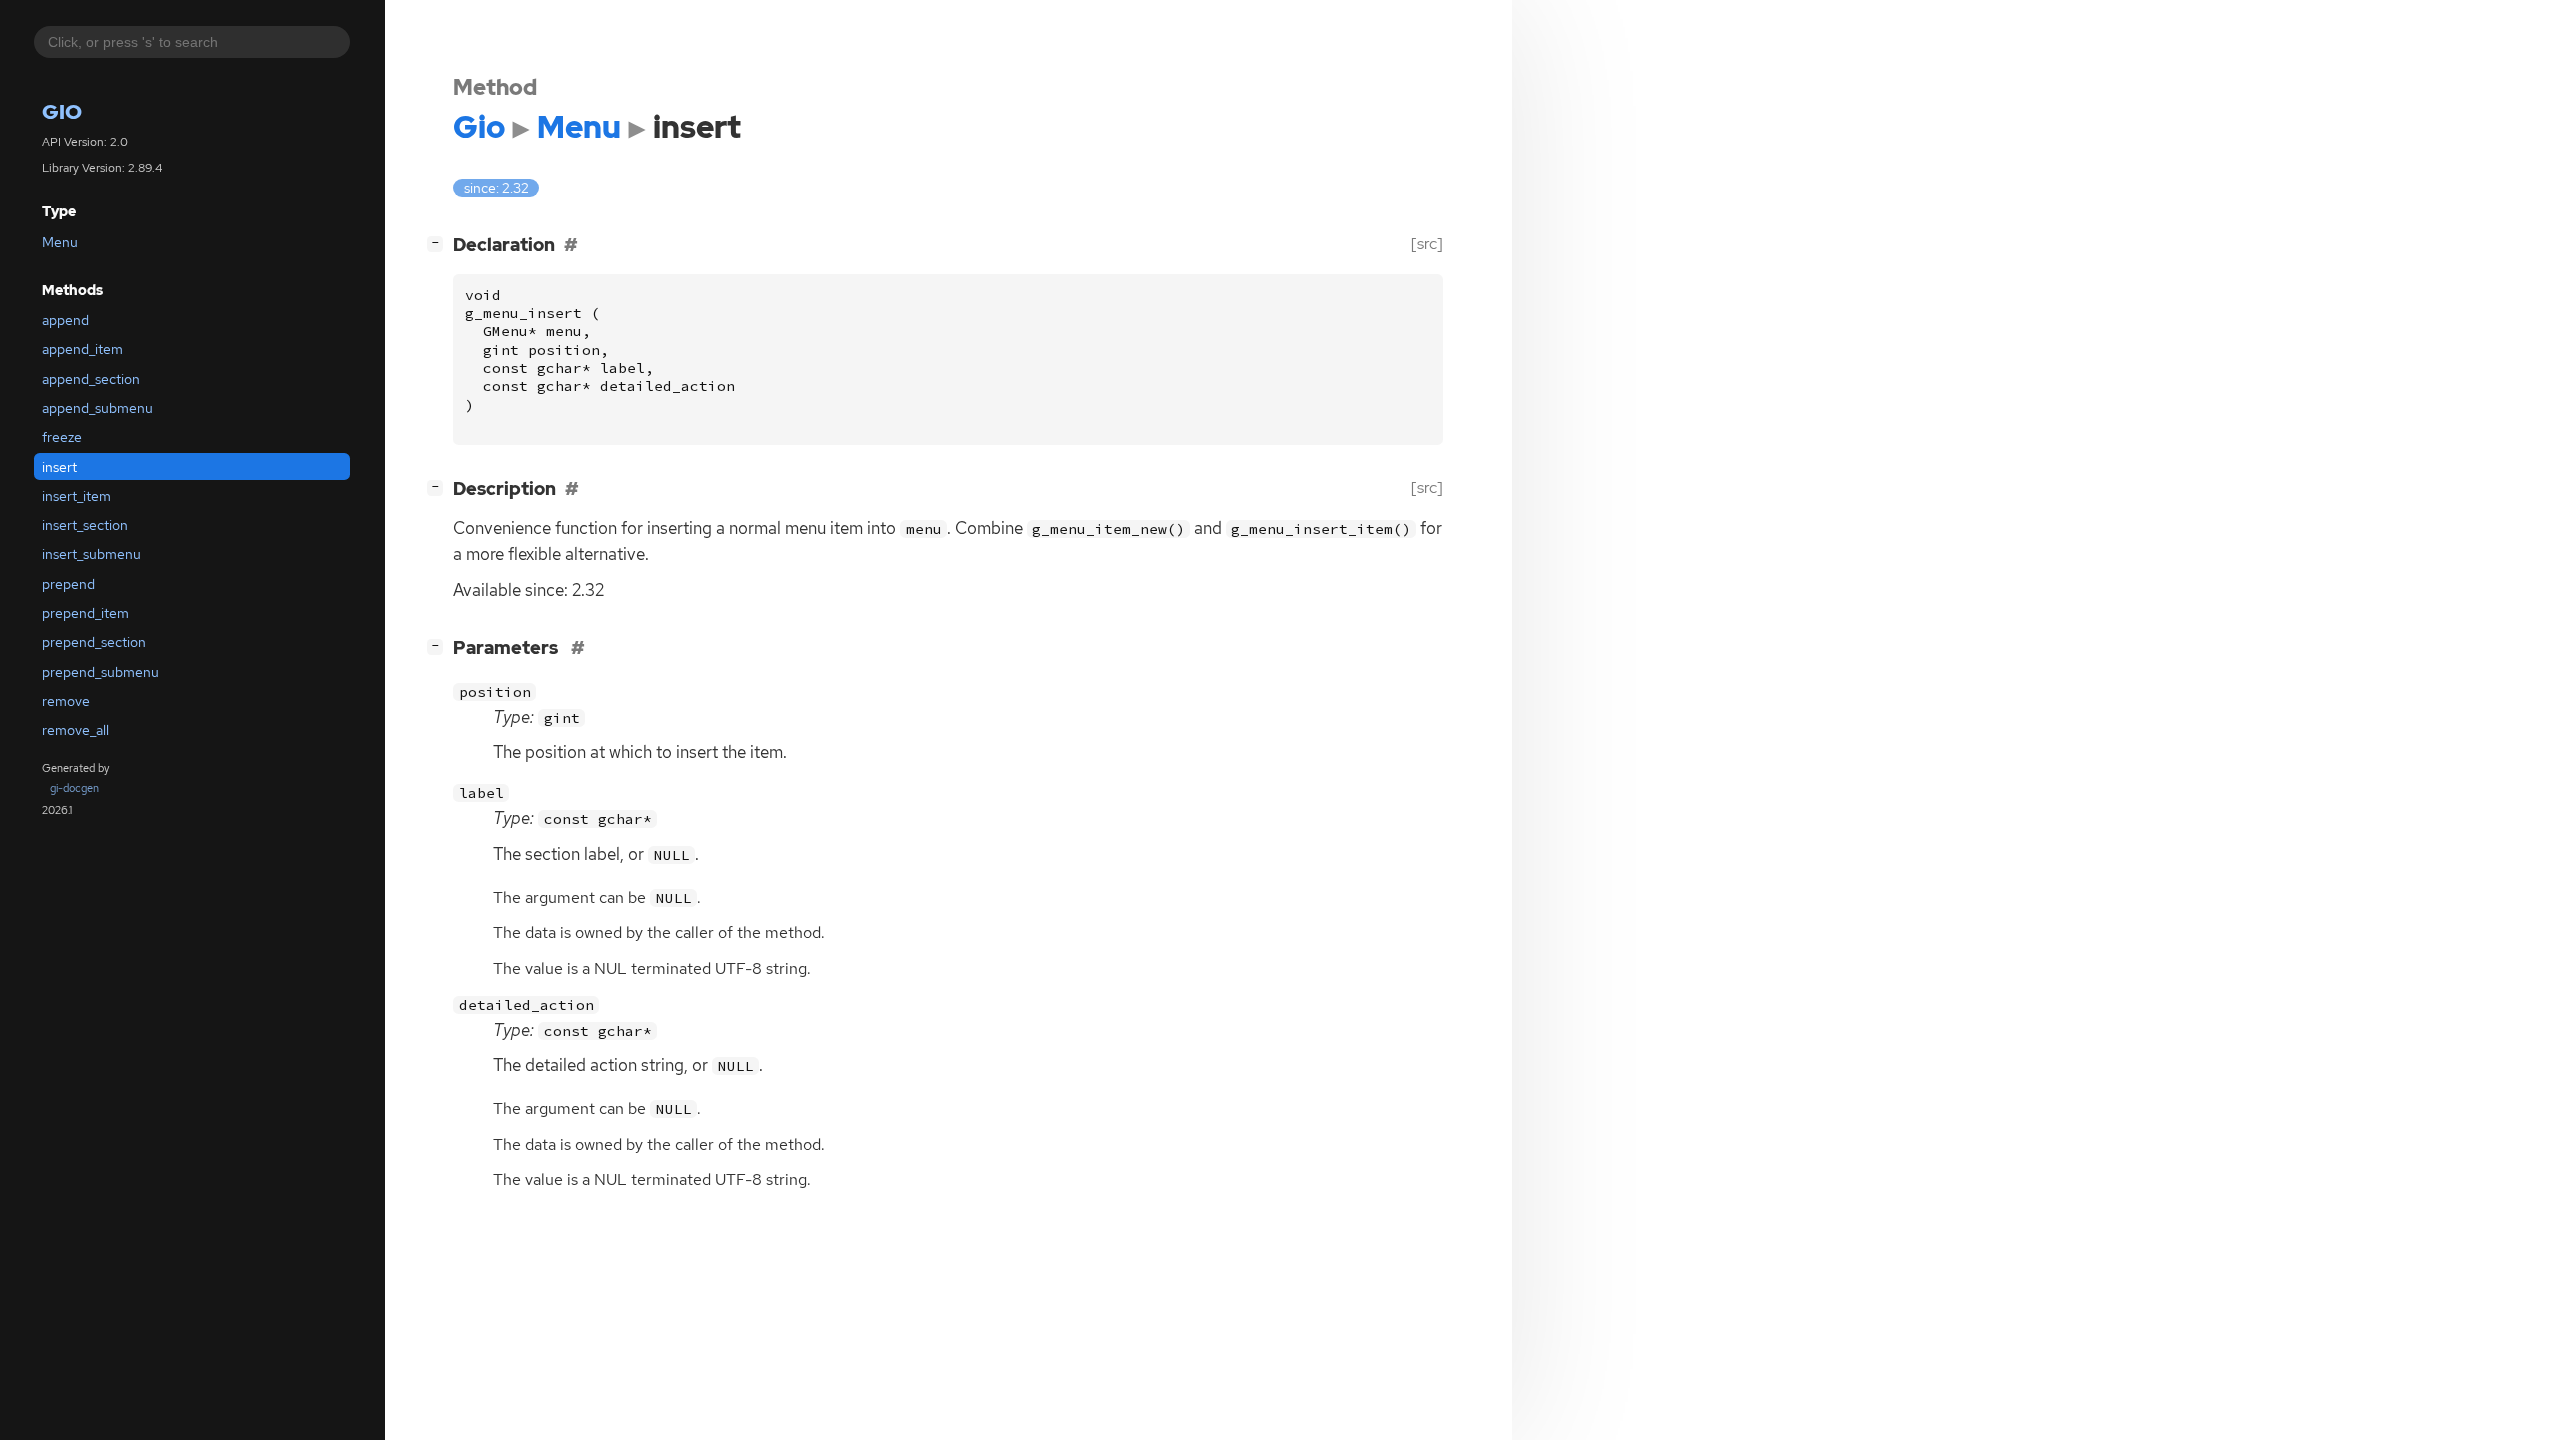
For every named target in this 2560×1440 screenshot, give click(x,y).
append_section (91, 379)
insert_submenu (91, 554)
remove (66, 701)
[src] (1427, 243)
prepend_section (94, 642)
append (65, 320)
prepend (68, 584)
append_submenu (97, 408)
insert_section (85, 525)
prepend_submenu (100, 672)
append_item (82, 349)
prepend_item (85, 613)
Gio (62, 111)
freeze (62, 437)
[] (439, 242)
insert (59, 467)
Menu (60, 242)
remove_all (75, 730)
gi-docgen (74, 788)
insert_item (76, 496)
